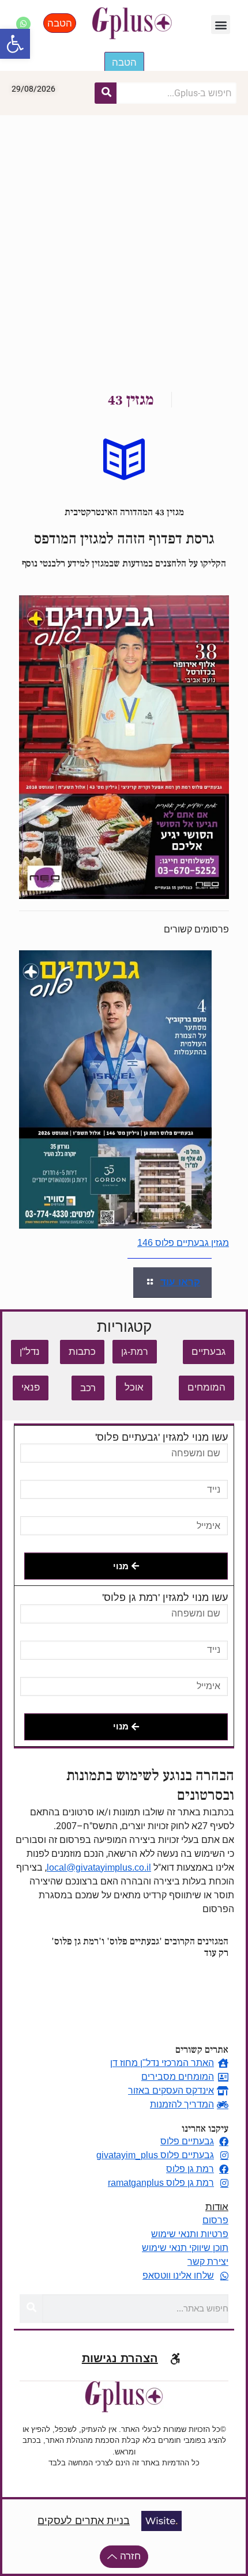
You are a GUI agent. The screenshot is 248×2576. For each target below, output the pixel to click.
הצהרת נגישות (120, 2358)
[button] (15, 44)
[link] (124, 747)
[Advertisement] (124, 245)
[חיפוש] (106, 93)
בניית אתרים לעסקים (84, 2521)
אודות (217, 2207)
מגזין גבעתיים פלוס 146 (183, 1243)
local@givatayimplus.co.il (99, 1867)
